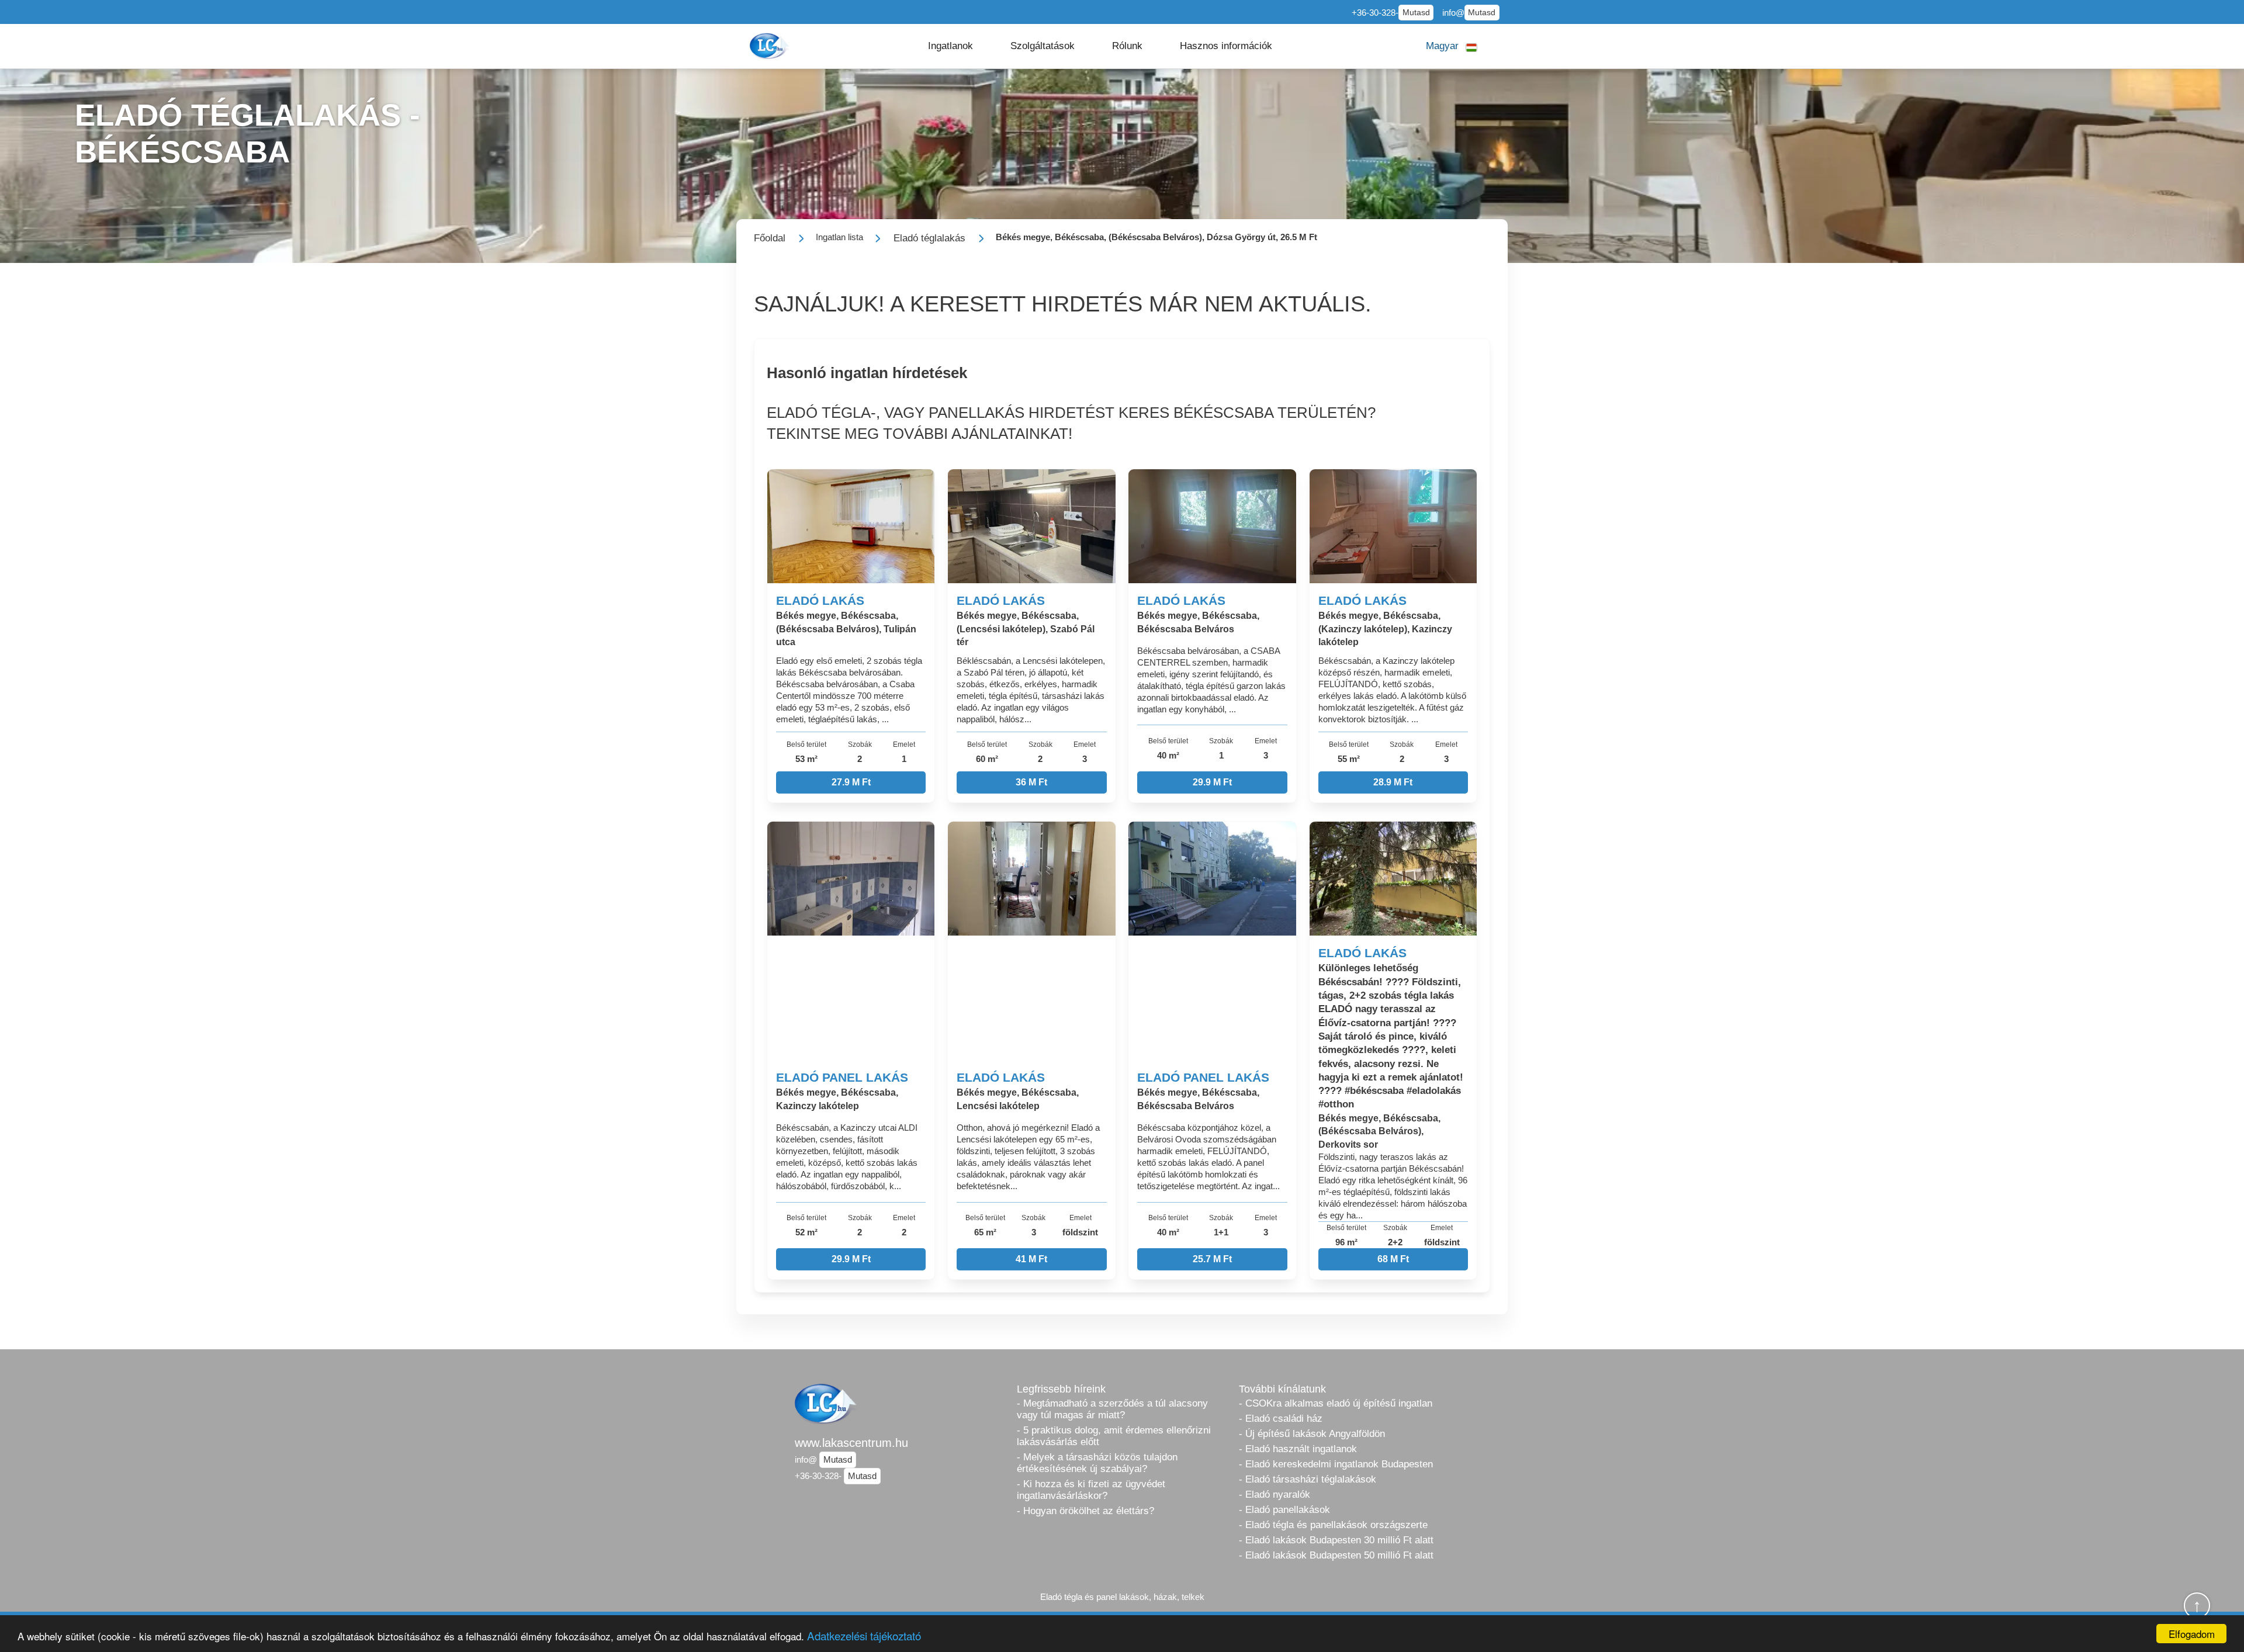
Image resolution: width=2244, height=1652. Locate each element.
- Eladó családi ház (1281, 1419)
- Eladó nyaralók (1275, 1495)
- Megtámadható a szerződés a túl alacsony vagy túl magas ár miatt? (1112, 1409)
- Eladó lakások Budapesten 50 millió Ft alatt (1336, 1555)
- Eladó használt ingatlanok (1298, 1449)
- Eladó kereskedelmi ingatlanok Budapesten (1336, 1464)
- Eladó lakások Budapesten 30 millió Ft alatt (1336, 1540)
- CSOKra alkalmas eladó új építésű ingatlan (1336, 1403)
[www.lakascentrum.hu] (771, 46)
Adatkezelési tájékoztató (864, 1635)
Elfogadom (2192, 1634)
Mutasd (1416, 13)
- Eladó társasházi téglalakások (1308, 1479)
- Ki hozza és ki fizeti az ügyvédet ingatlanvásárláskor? (1091, 1490)
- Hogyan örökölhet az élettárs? (1085, 1511)
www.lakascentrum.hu (851, 1443)
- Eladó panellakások (1284, 1510)
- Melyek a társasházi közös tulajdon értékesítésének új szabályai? (1097, 1463)
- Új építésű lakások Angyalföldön (1312, 1434)
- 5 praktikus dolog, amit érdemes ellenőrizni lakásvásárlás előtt (1114, 1436)
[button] (950, 46)
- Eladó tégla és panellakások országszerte (1333, 1525)
